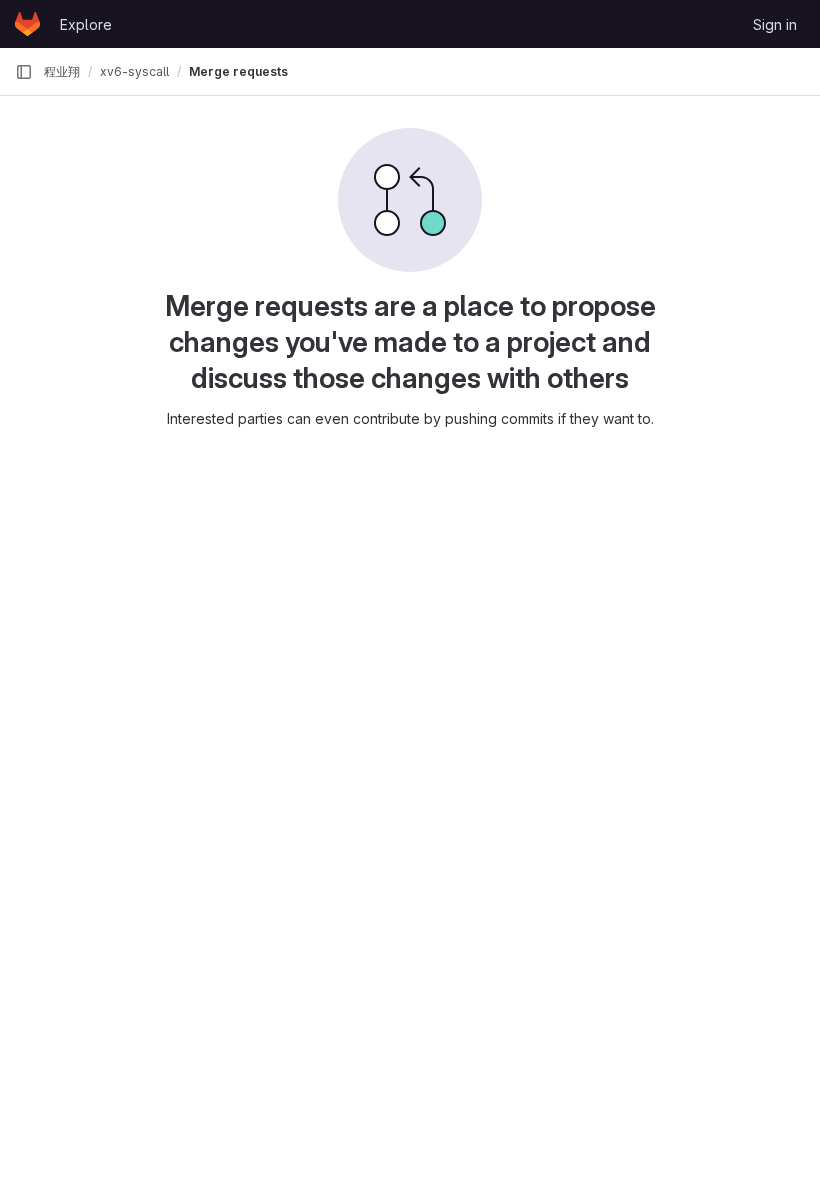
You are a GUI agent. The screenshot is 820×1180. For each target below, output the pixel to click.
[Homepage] (27, 24)
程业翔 (62, 71)
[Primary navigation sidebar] (24, 72)
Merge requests (238, 71)
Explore (86, 24)
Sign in (775, 24)
